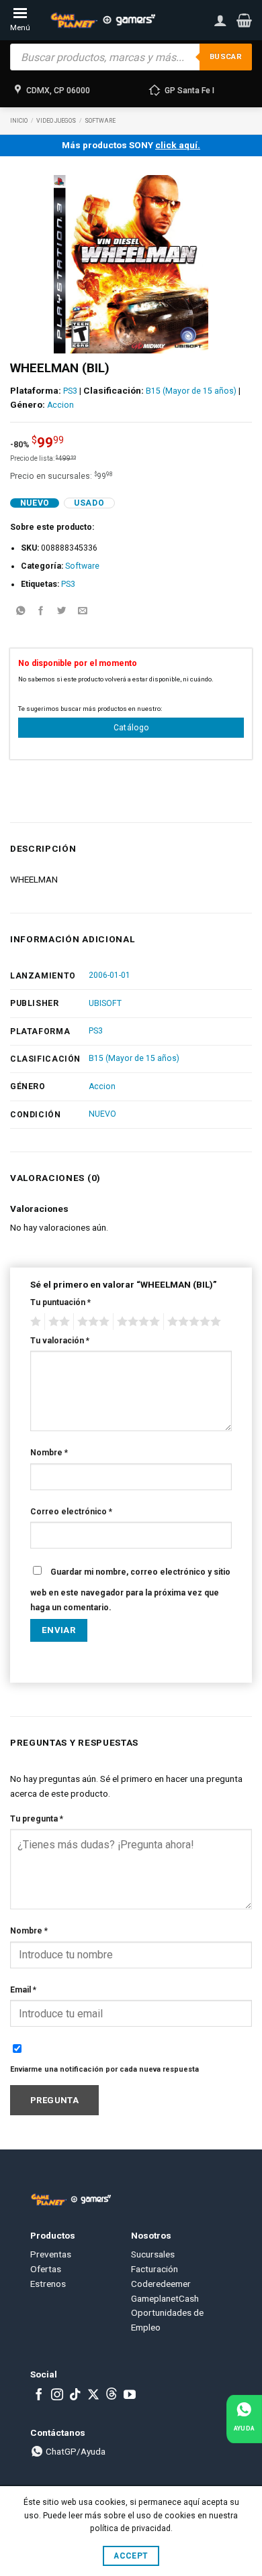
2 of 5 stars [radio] (57, 1322)
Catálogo (131, 728)
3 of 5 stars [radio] (91, 1322)
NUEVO (102, 1114)
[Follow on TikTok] (75, 2396)
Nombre (49, 1453)
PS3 (70, 391)
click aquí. (178, 145)
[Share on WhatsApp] (20, 612)
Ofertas (46, 2269)
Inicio (19, 121)
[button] (244, 20)
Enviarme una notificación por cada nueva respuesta (104, 2069)
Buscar (226, 57)
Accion (60, 405)
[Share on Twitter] (62, 612)
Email (23, 1990)
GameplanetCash (165, 2298)
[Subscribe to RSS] (112, 2396)
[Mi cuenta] (220, 20)
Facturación (155, 2269)
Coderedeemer (161, 2284)
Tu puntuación (60, 1302)
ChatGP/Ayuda (75, 2451)
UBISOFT (105, 1003)
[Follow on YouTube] (130, 2396)
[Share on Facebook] (41, 612)
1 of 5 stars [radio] (34, 1322)
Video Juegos (56, 121)
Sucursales (153, 2254)
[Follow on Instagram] (57, 2396)
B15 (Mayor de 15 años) (191, 391)
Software (100, 121)
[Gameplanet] (102, 20)
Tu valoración (60, 1341)
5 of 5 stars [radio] (192, 1322)
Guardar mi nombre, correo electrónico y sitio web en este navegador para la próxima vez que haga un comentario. (130, 1590)
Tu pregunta (37, 1819)
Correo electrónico (71, 1512)
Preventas (51, 2254)
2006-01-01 (110, 975)
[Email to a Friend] (83, 612)
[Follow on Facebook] (39, 2396)
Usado (89, 503)
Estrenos (48, 2284)
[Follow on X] (93, 2396)
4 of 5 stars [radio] (136, 1322)
